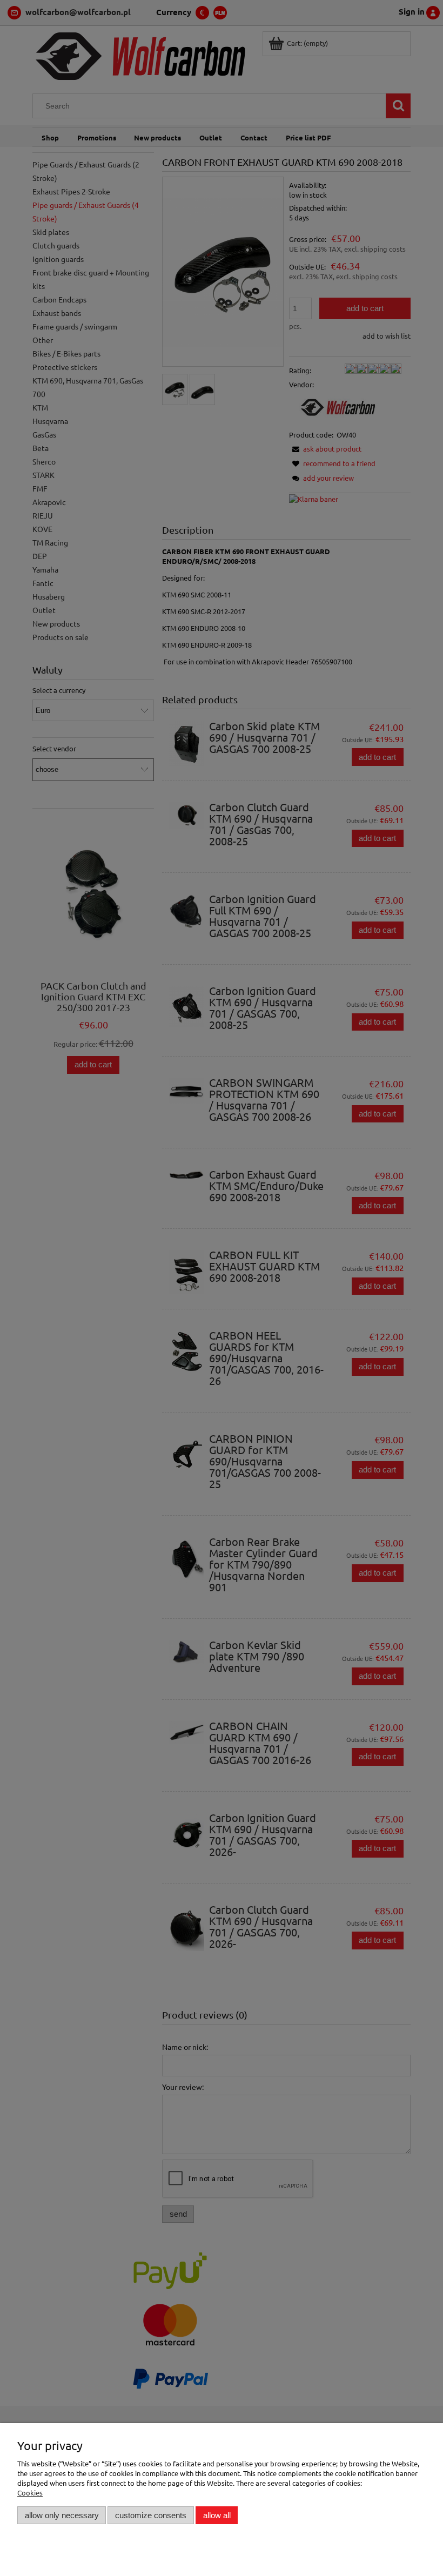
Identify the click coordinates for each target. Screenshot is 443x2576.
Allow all (217, 2515)
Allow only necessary (62, 2515)
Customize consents (151, 2515)
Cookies (30, 2493)
